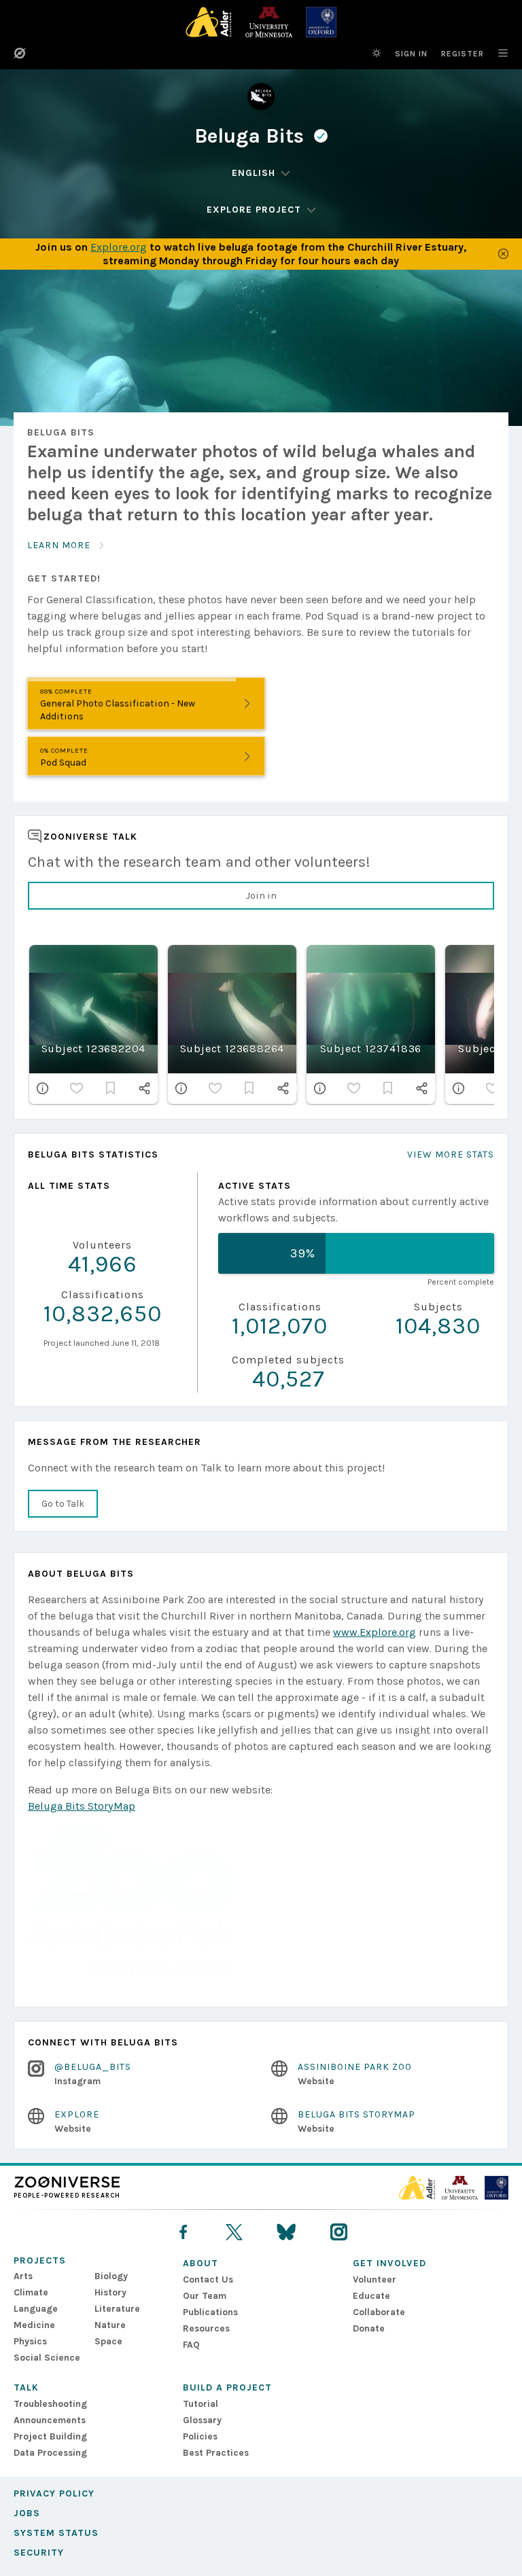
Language (36, 2309)
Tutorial (201, 2404)
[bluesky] (286, 2232)
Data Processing (50, 2453)
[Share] (145, 1088)
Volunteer (375, 2279)
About (201, 2263)
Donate (369, 2328)
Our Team (205, 2296)
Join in (261, 896)
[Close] (503, 254)
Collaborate (379, 2312)
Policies (200, 2436)
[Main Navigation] (496, 53)
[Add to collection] (111, 1088)
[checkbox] (77, 1088)
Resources (206, 2328)
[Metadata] (43, 1088)
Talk (26, 2387)
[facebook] (183, 2232)
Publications (210, 2312)
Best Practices (216, 2453)
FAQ (191, 2345)
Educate (371, 2296)
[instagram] (339, 2232)
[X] (234, 2232)
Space (108, 2341)
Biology (111, 2276)
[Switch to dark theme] (377, 53)
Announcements (50, 2420)
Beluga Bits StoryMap (82, 1806)
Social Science (47, 2358)
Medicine (34, 2325)
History (110, 2292)
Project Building (50, 2436)
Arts (23, 2276)
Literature (117, 2309)
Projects (40, 2260)
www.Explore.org (375, 1632)
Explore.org (119, 247)
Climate (31, 2292)
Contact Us (208, 2279)
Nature (110, 2325)
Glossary (202, 2420)
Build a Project (227, 2387)
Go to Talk (63, 1504)
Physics (30, 2341)
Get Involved (389, 2263)
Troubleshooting (50, 2404)
